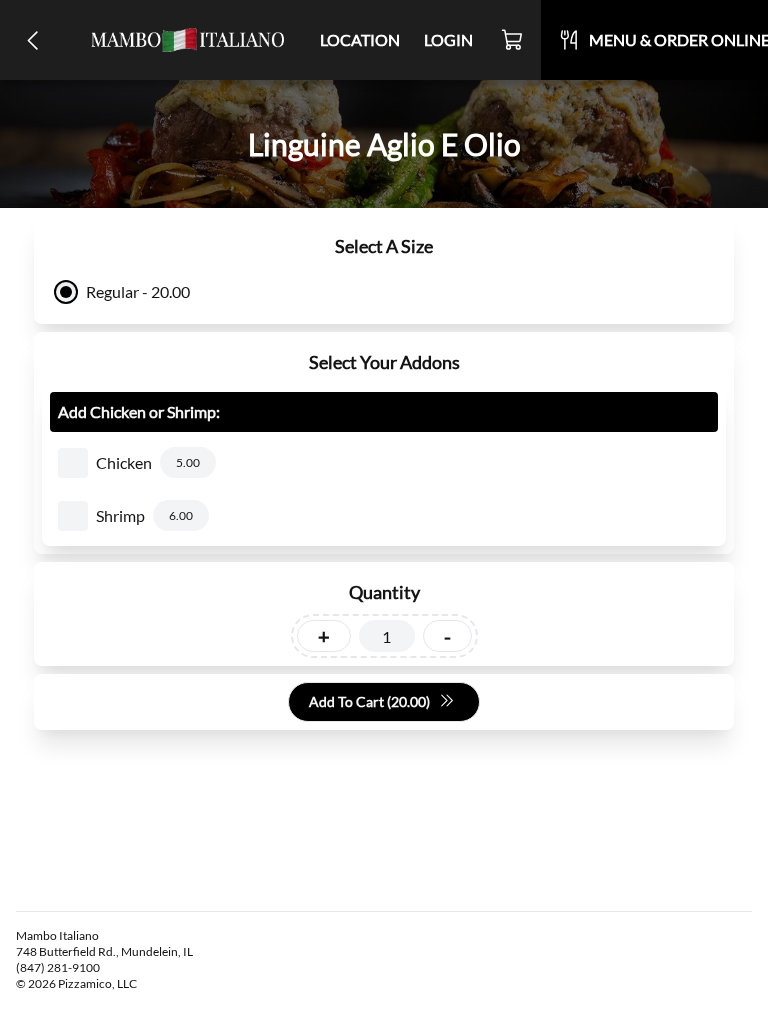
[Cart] (513, 40)
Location (360, 39)
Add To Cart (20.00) (369, 701)
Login (448, 39)
